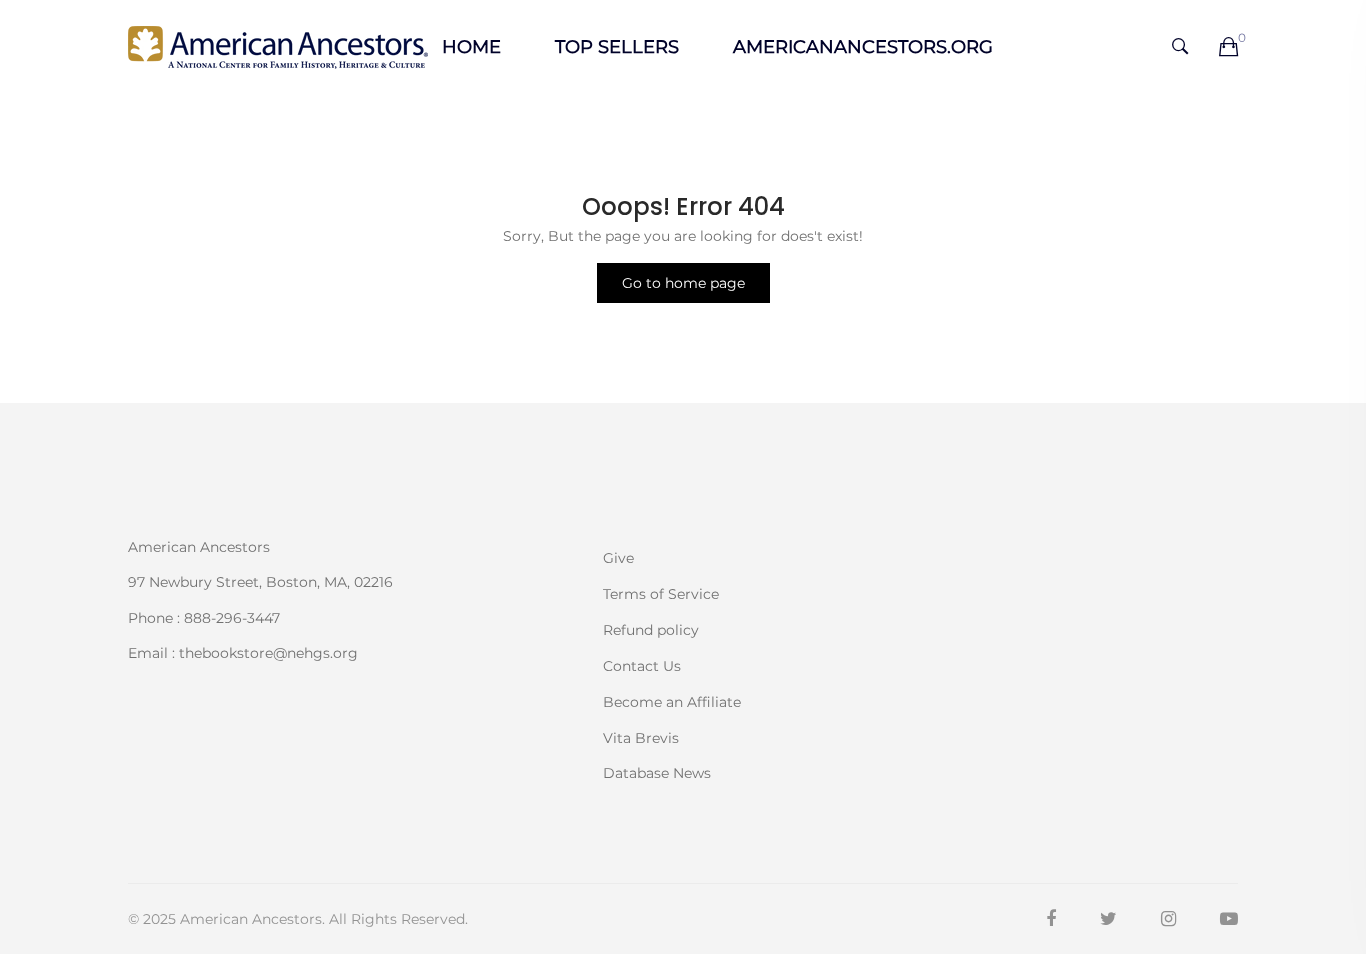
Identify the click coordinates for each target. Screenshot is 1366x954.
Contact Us (642, 666)
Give (618, 558)
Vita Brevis (641, 738)
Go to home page (683, 283)
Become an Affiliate (672, 702)
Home (471, 47)
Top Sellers (617, 47)
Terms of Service (661, 594)
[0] (1228, 48)
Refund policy (651, 630)
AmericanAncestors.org (863, 47)
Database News (657, 772)
